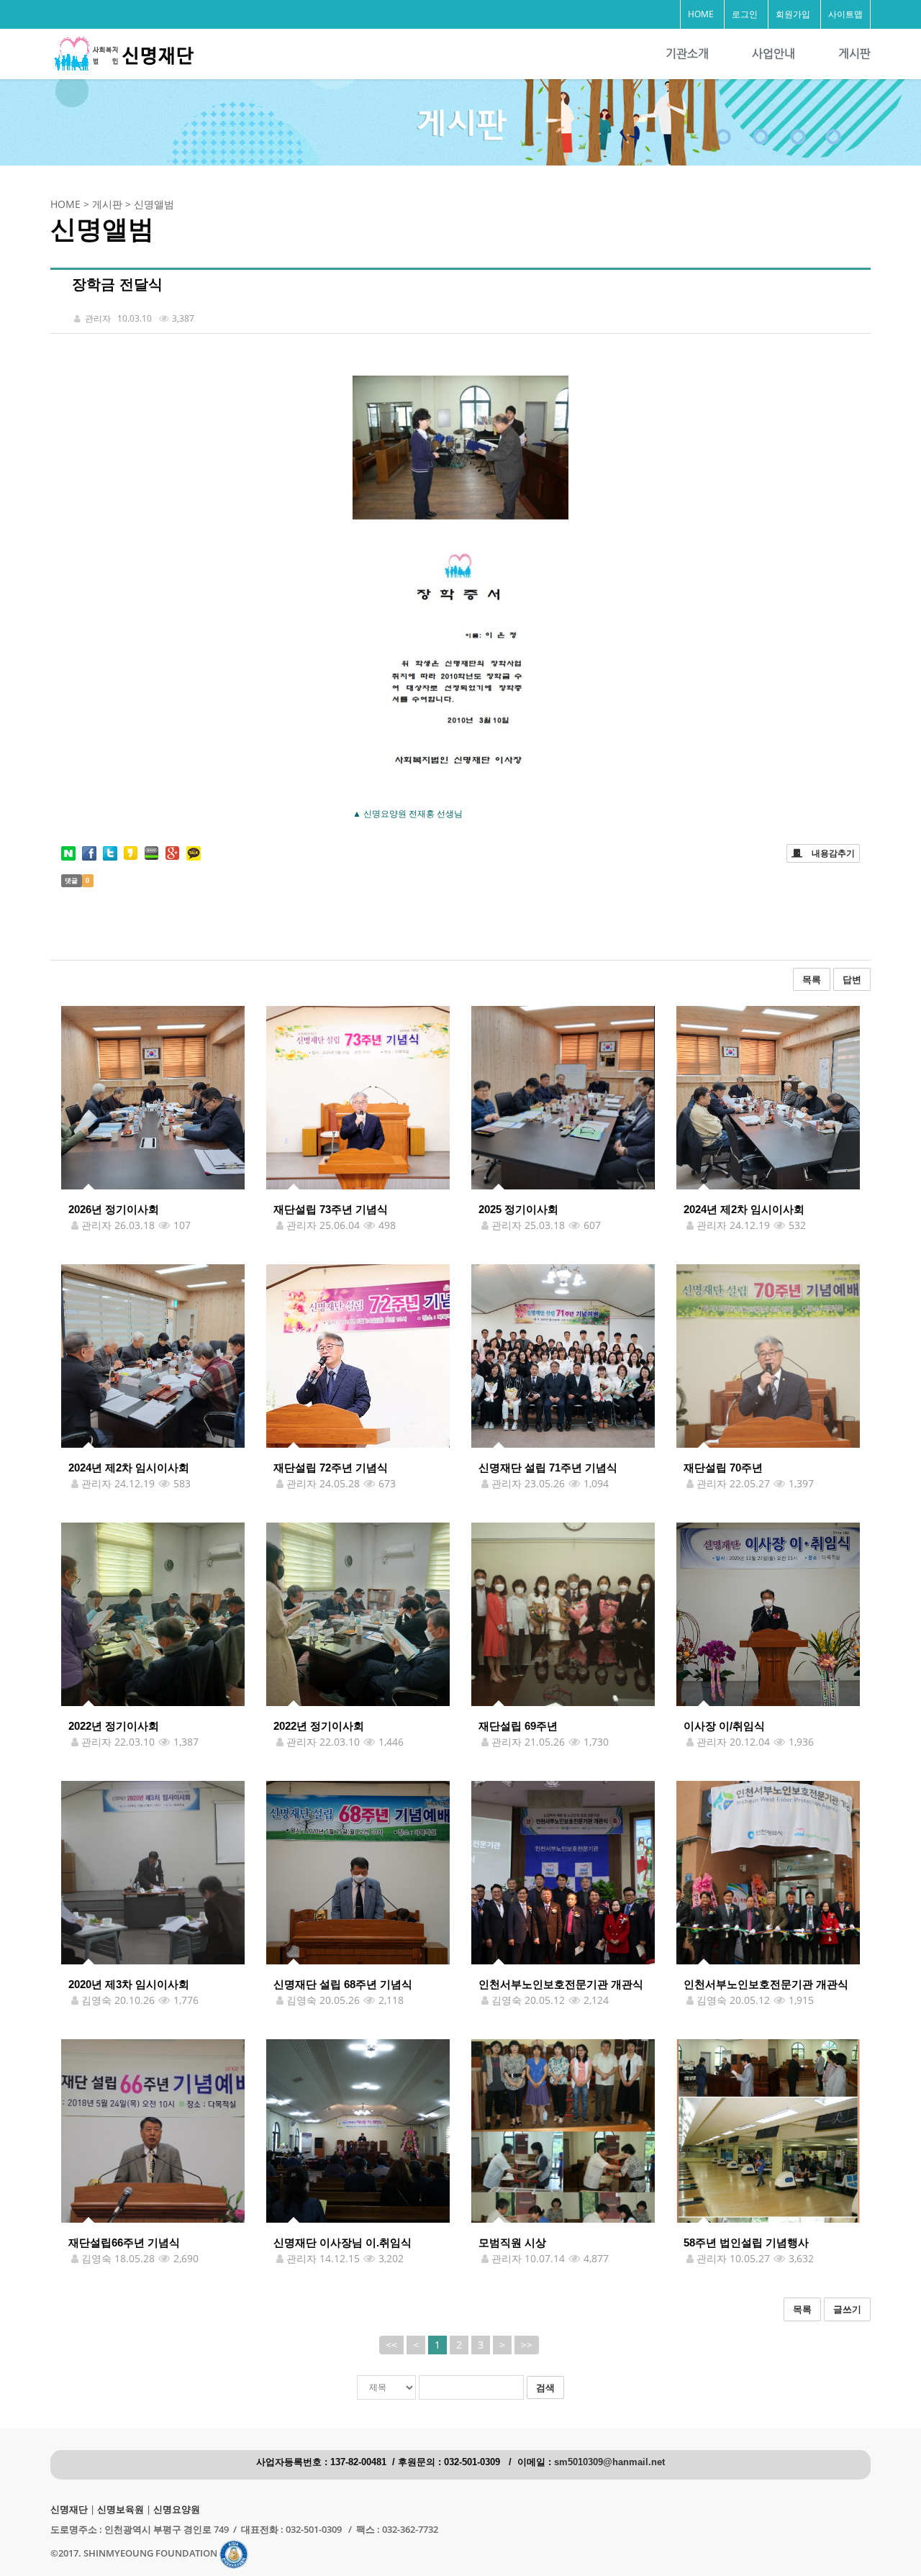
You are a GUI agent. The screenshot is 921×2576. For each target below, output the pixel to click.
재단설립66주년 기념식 (124, 2242)
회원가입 (793, 14)
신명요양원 (177, 2509)
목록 (812, 979)
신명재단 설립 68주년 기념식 (343, 1984)
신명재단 (69, 2509)
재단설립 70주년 (723, 1468)
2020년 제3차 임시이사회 (129, 1984)
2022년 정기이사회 (114, 1726)
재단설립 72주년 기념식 (331, 1468)
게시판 (854, 54)
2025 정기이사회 (518, 1209)
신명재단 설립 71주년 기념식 (548, 1468)
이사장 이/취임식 (724, 1726)
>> (527, 2345)
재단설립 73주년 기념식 (331, 1209)
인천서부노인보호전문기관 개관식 (561, 1984)
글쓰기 (847, 2309)
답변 (852, 979)
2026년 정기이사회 (114, 1209)
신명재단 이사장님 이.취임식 (342, 2242)
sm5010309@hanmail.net (609, 2462)
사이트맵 (845, 14)
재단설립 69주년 (518, 1726)
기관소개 (687, 54)
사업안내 (773, 54)
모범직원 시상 (512, 2242)
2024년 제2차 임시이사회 (744, 1209)
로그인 (745, 14)
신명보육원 (121, 2509)
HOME (701, 14)
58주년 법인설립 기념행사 (746, 2242)
